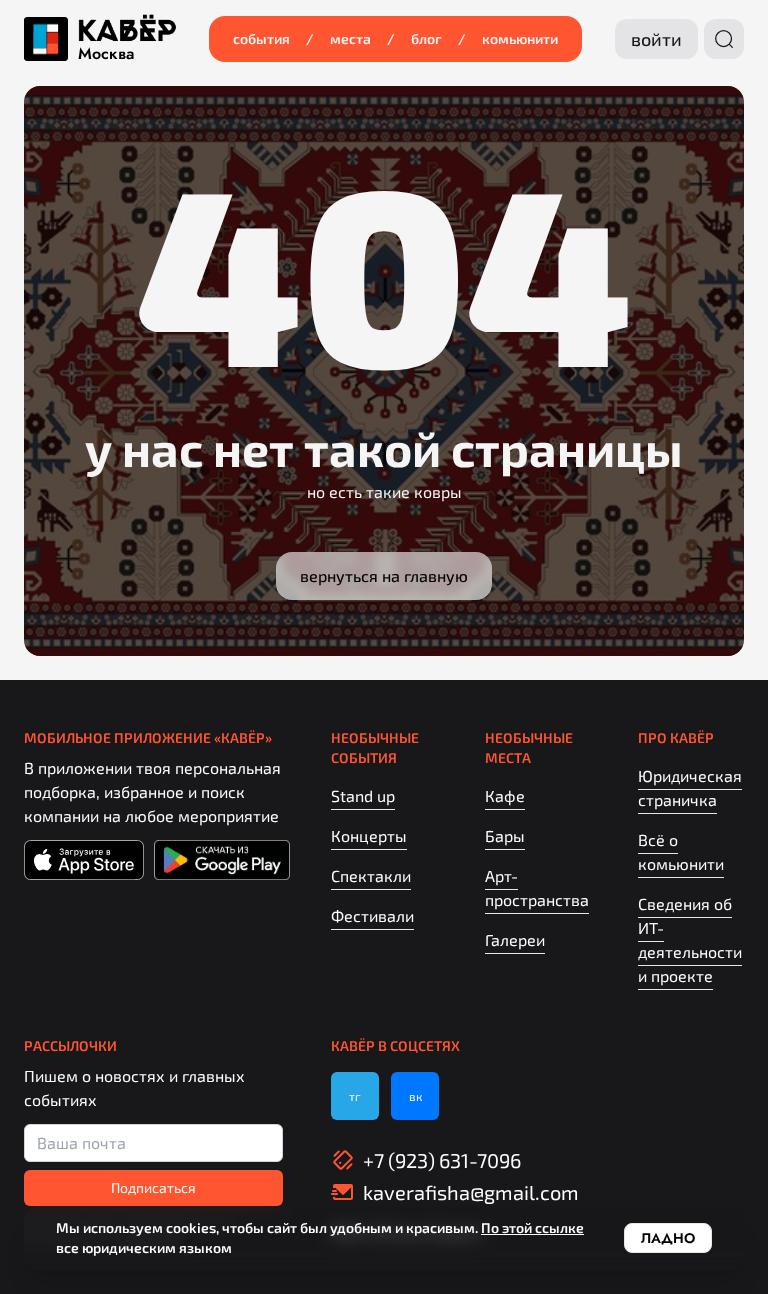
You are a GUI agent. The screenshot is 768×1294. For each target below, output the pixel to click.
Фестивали (372, 915)
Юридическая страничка (690, 787)
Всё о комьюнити (681, 851)
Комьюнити (520, 38)
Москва (106, 54)
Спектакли (371, 875)
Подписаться (153, 1187)
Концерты (369, 835)
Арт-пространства (537, 887)
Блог (426, 38)
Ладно (668, 1238)
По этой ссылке (532, 1227)
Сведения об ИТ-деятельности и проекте (690, 939)
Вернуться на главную (384, 575)
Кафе (505, 795)
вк (415, 1096)
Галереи (515, 939)
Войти (656, 39)
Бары (505, 835)
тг (355, 1096)
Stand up (363, 795)
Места (350, 38)
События (261, 38)
